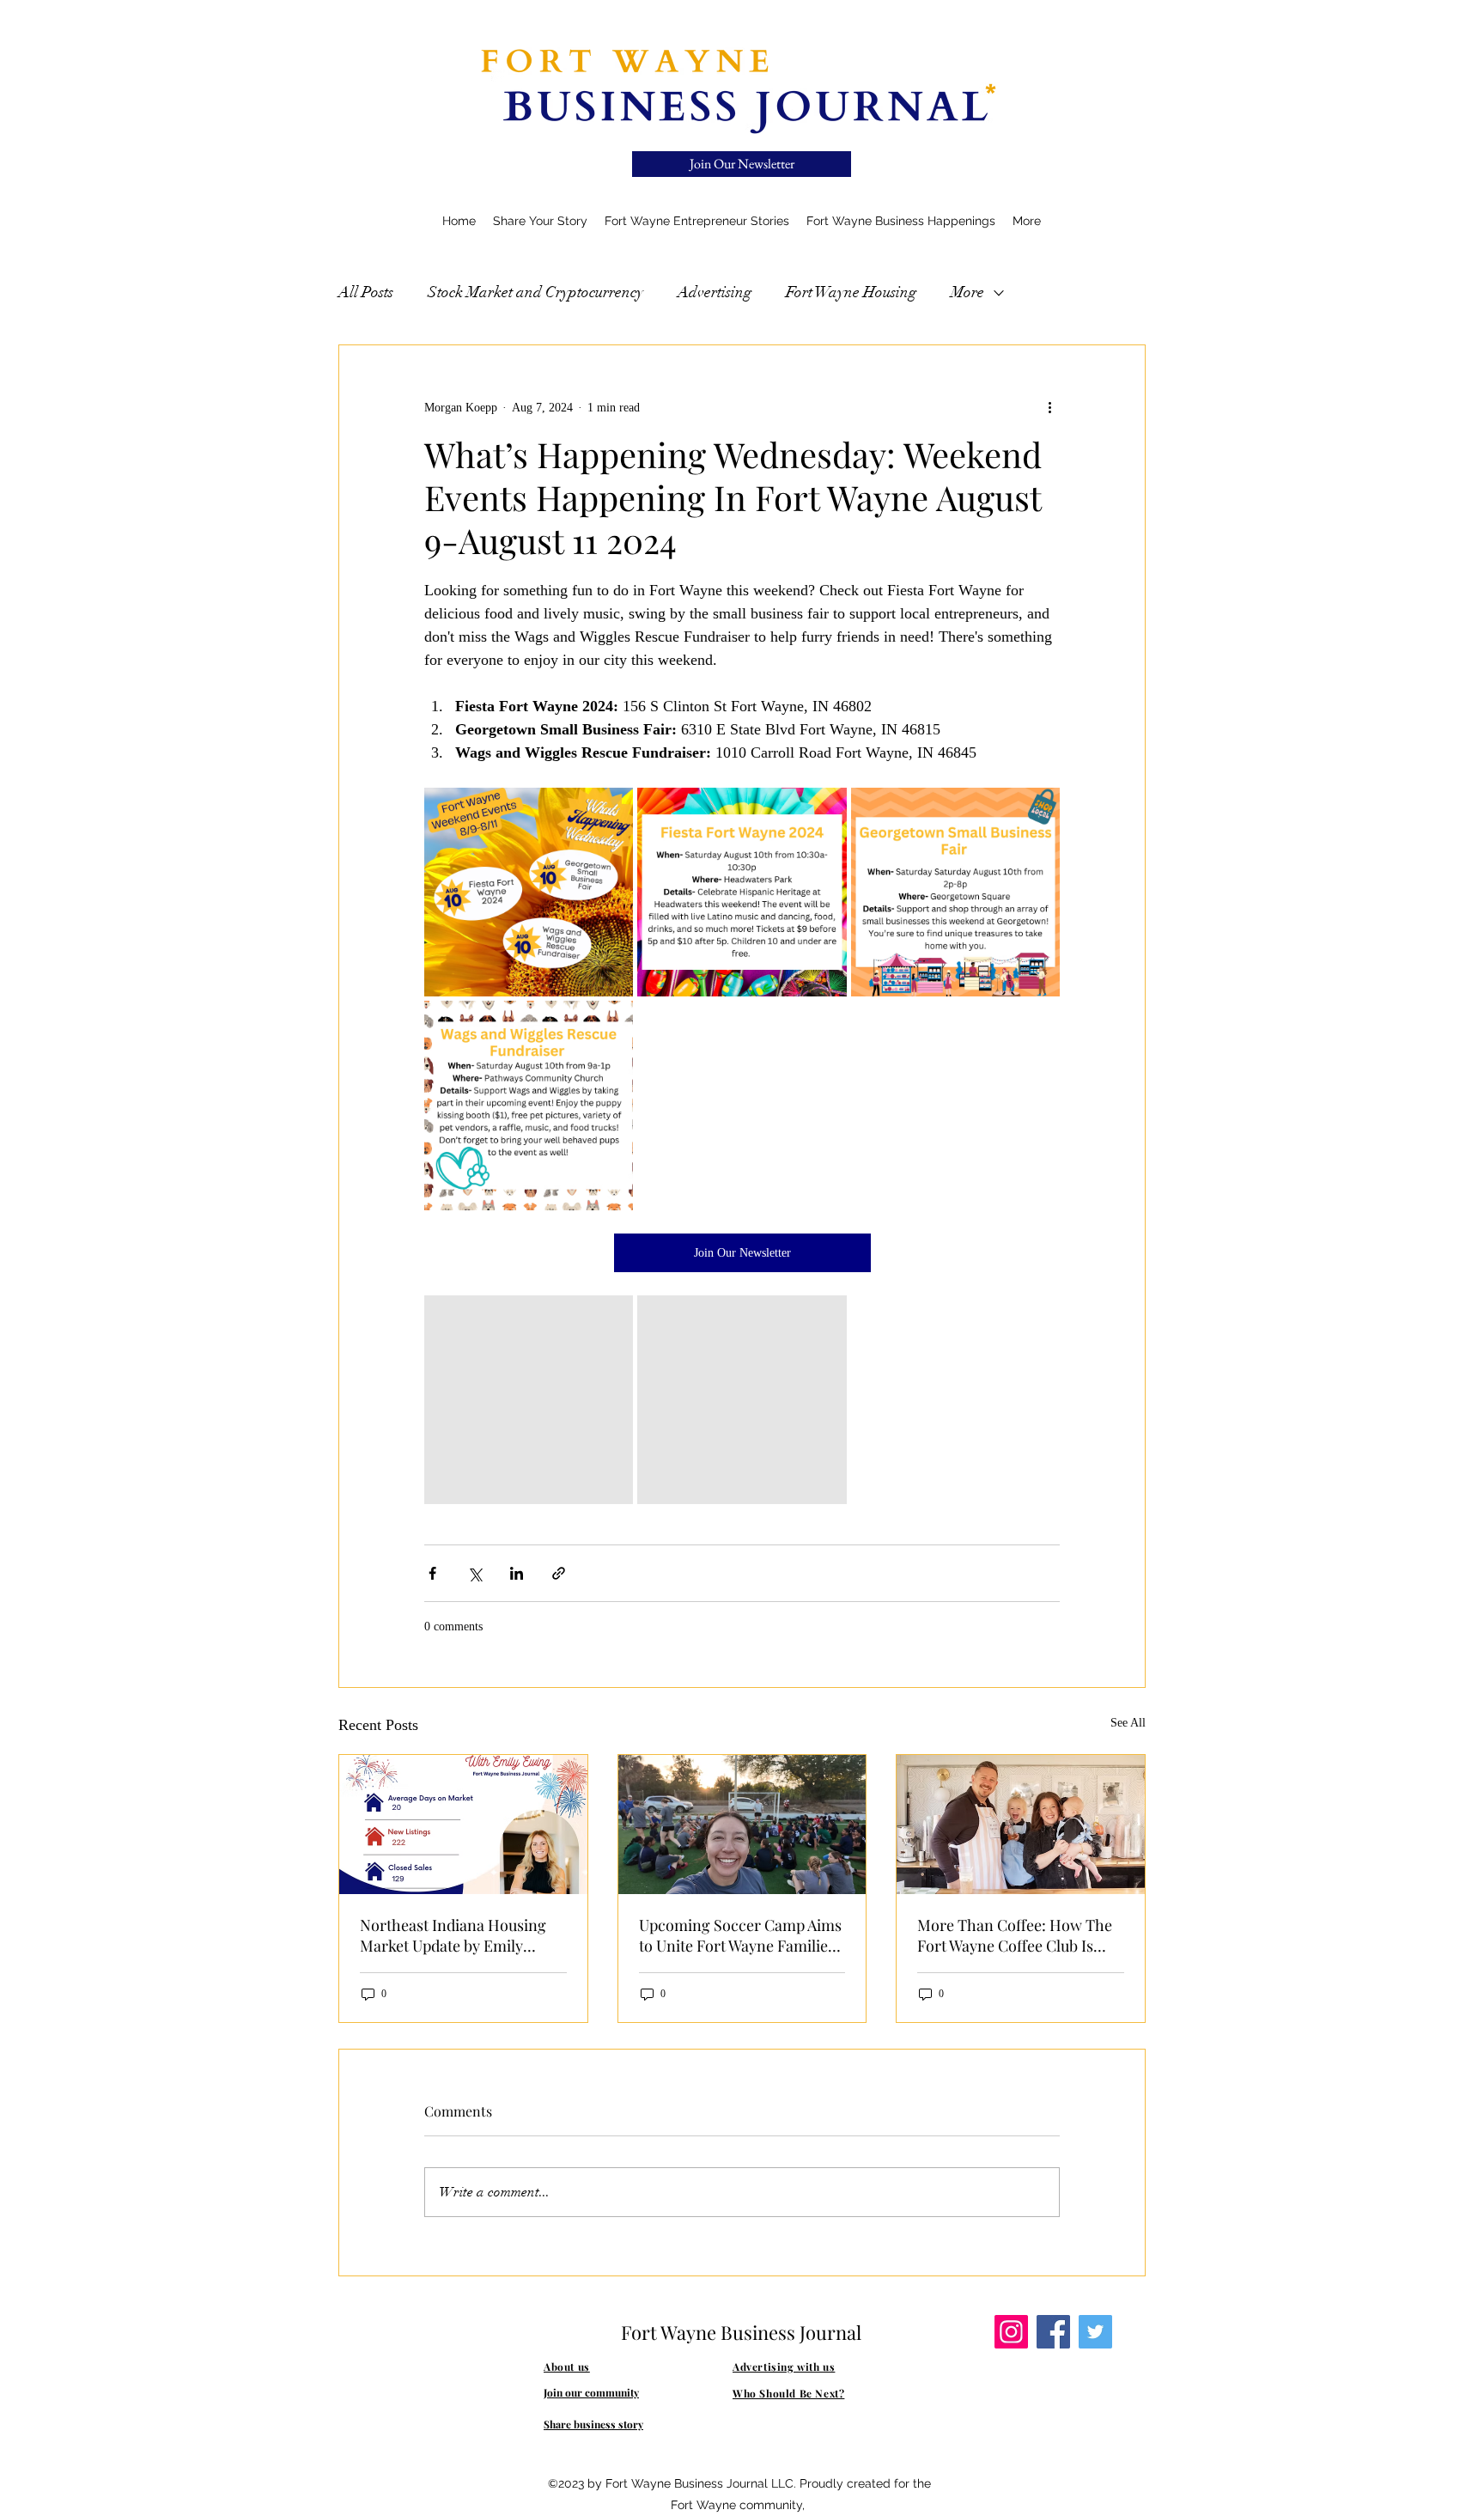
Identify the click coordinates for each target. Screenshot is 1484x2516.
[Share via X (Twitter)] (474, 1573)
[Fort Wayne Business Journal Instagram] (1011, 2332)
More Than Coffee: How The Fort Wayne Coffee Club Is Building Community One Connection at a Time (1015, 1935)
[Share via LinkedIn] (517, 1573)
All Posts (366, 292)
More (967, 292)
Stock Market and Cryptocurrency (535, 292)
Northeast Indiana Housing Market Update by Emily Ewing (453, 1935)
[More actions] (1049, 407)
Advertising (715, 292)
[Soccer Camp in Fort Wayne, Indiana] (742, 1825)
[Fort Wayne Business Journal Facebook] (1053, 2332)
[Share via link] (559, 1573)
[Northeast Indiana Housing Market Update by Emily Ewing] (463, 1825)
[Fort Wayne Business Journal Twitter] (1095, 2332)
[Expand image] (529, 892)
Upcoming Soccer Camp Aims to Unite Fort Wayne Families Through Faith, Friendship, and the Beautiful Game (740, 1935)
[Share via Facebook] (432, 1573)
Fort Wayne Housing (851, 292)
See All (1128, 1723)
